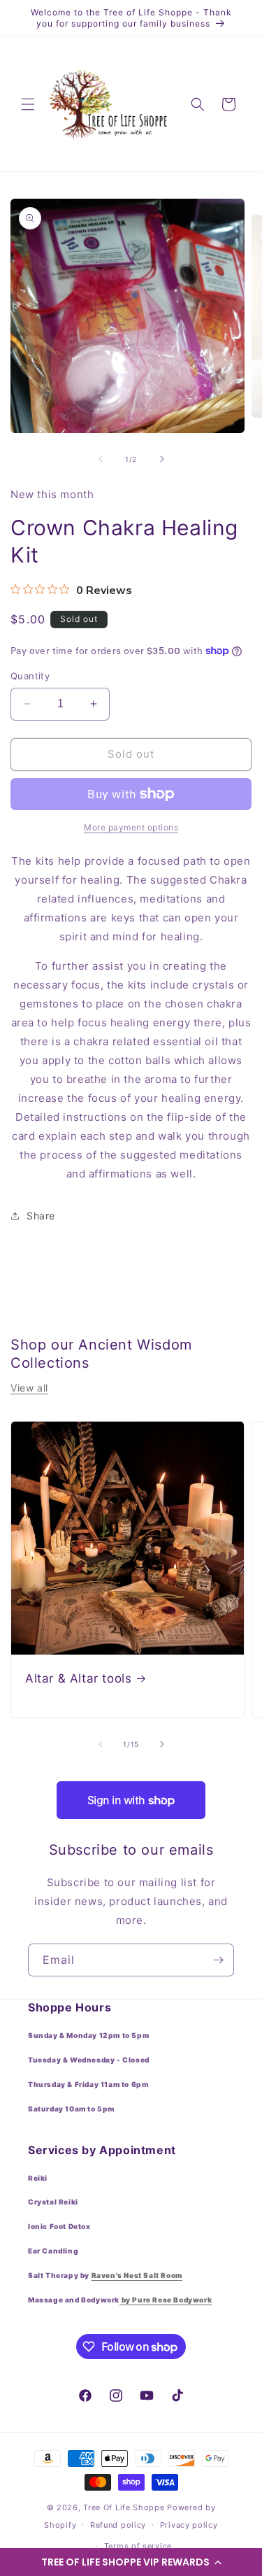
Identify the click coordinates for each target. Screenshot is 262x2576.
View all (29, 1388)
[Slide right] (162, 459)
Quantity (30, 676)
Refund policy (118, 2525)
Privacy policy (189, 2525)
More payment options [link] (131, 827)
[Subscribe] (218, 1960)
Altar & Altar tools (78, 1678)
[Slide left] (101, 459)
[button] (131, 2562)
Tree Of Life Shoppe (124, 2507)
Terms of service (138, 2546)
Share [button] (41, 1216)
